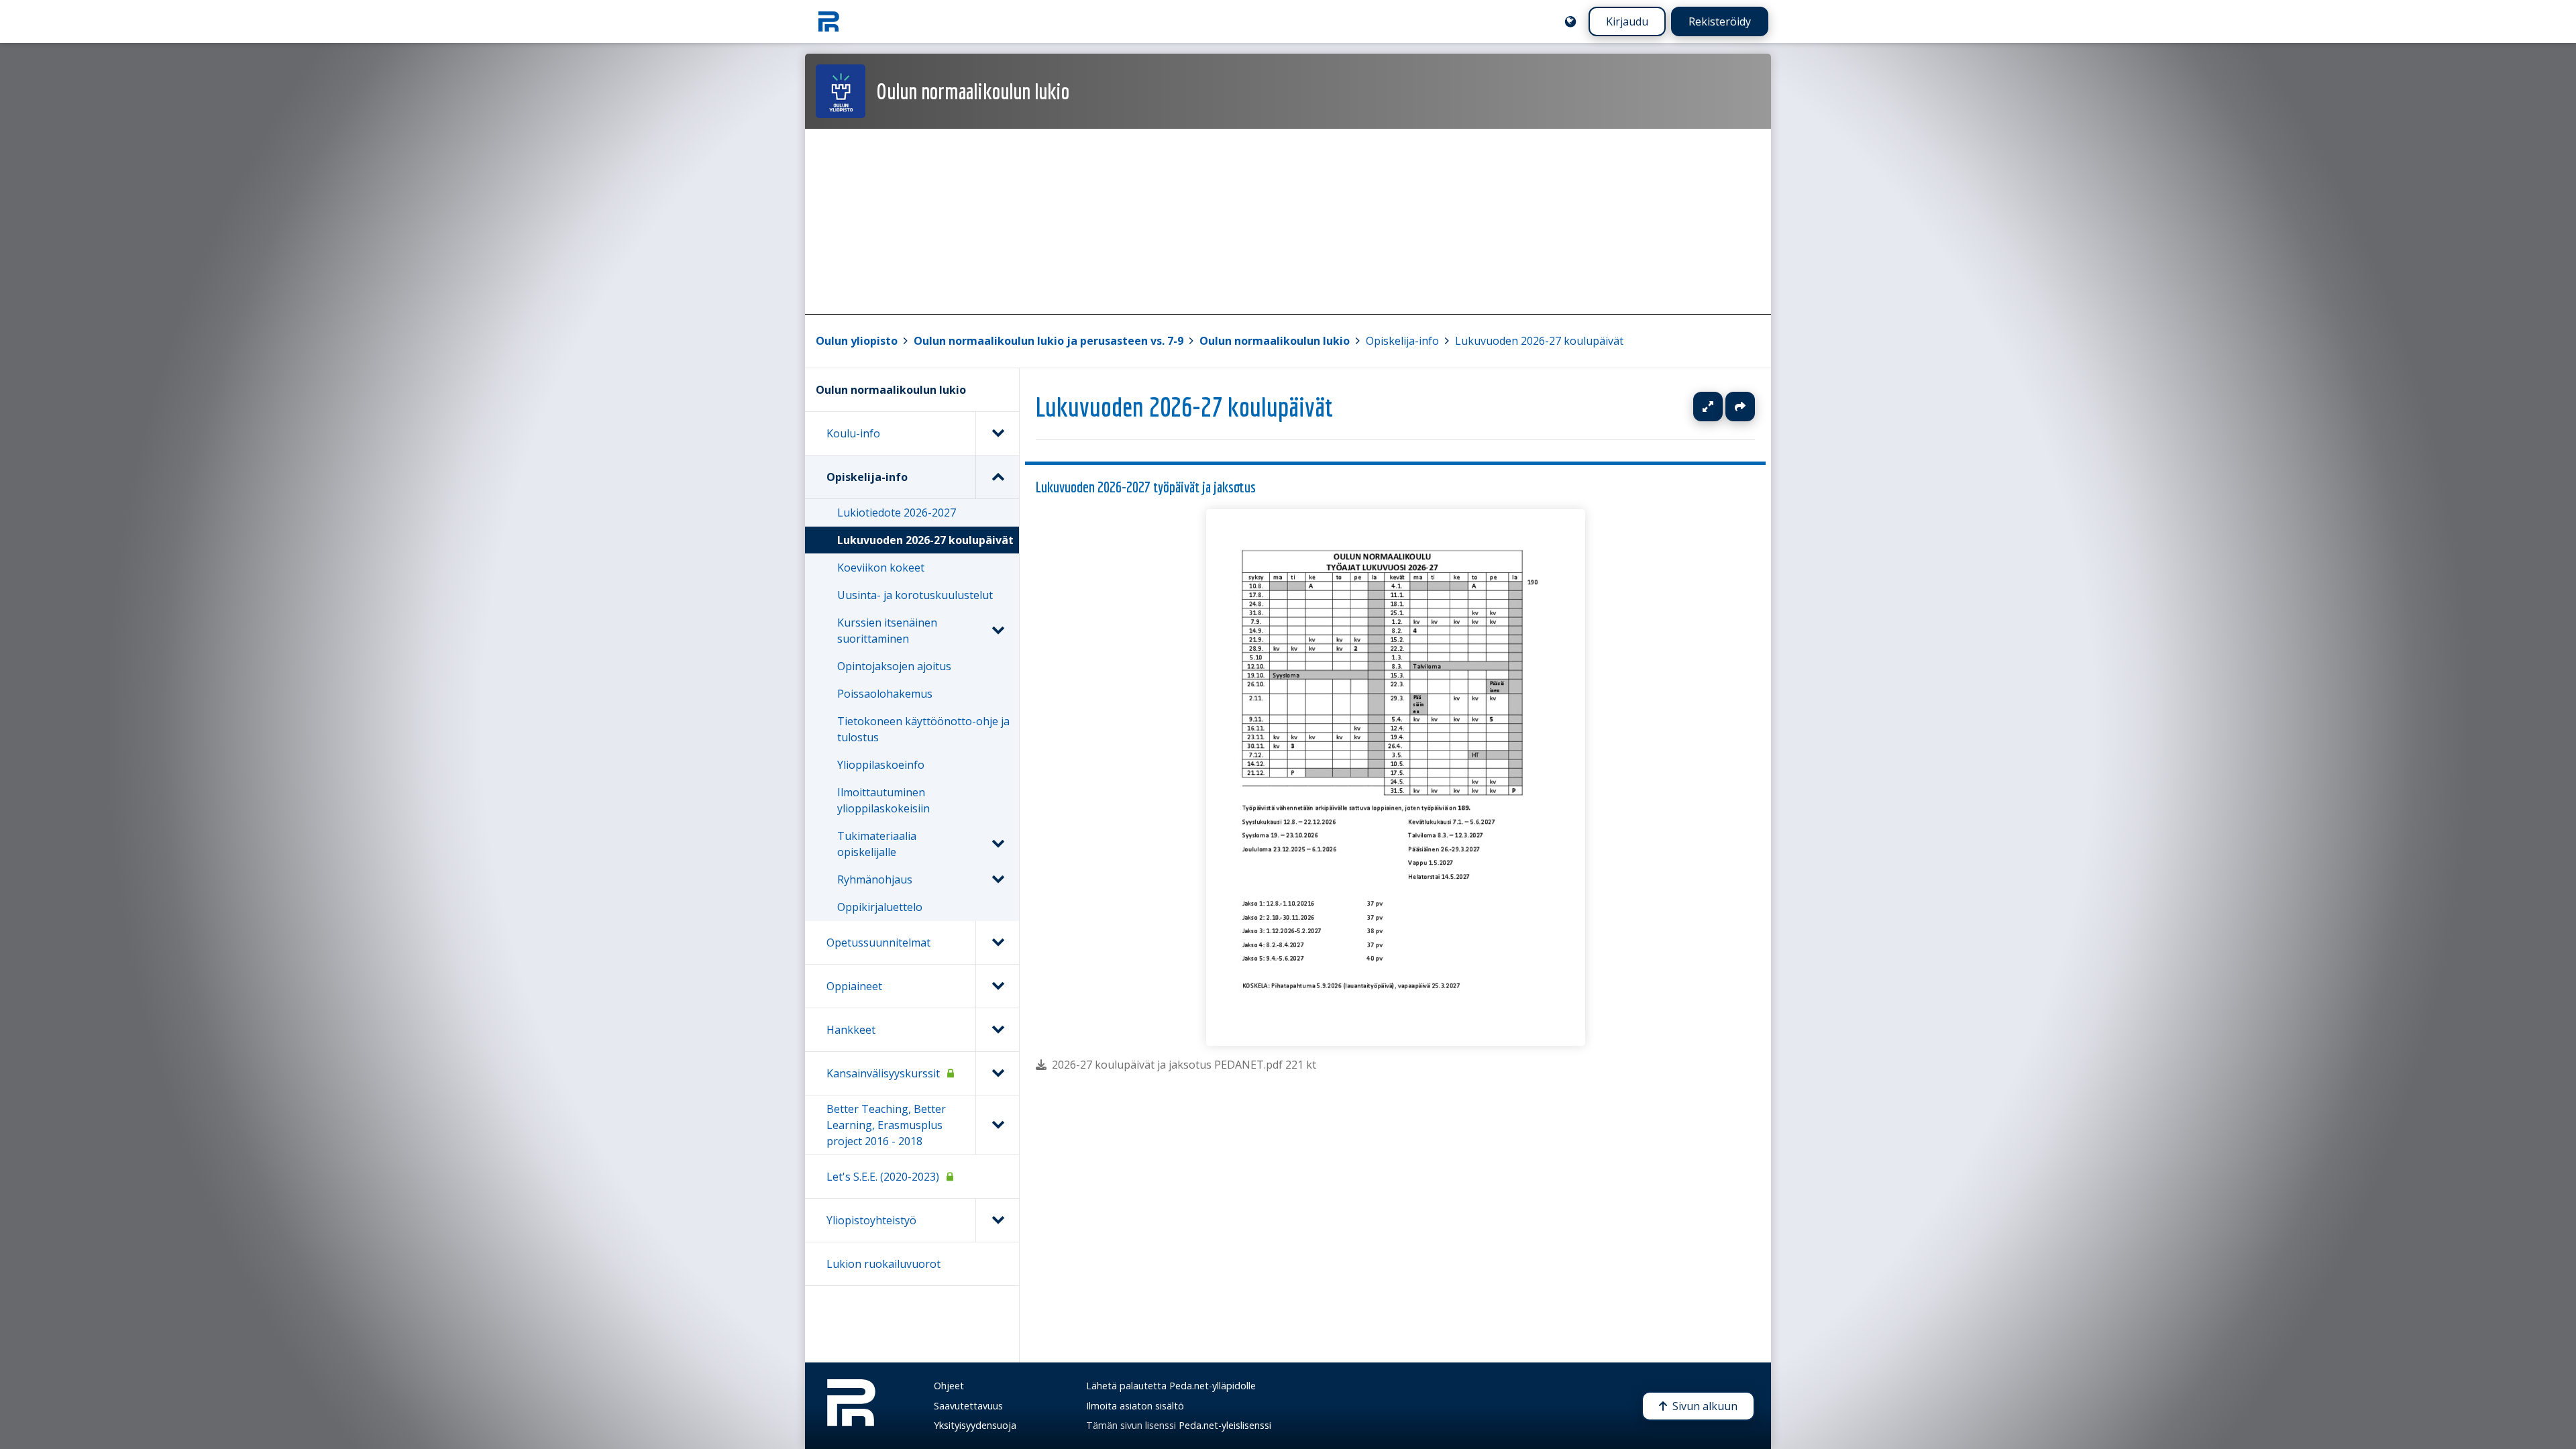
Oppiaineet (854, 986)
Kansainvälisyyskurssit (883, 1073)
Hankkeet (851, 1030)
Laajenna (1721, 407)
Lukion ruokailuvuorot (883, 1264)
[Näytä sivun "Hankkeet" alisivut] (997, 1030)
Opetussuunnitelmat (878, 943)
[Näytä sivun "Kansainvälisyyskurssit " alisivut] (997, 1073)
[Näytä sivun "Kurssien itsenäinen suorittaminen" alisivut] (998, 631)
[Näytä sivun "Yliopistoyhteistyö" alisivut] (997, 1220)
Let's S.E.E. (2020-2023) (883, 1177)
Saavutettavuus (968, 1406)
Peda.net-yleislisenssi (1225, 1425)
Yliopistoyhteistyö (871, 1220)
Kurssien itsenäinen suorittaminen (887, 631)
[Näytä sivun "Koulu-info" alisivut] (997, 433)
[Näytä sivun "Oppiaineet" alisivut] (997, 986)
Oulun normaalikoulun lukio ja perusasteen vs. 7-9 (1049, 341)
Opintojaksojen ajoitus (894, 666)
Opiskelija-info (1402, 341)
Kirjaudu (1627, 21)
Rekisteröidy (1720, 21)
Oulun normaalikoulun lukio (1275, 341)
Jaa (1740, 407)
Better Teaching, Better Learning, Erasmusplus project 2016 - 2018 (886, 1125)
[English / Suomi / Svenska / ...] (1570, 21)
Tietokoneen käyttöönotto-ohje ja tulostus (923, 729)
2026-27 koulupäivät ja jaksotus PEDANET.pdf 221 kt (1184, 1065)
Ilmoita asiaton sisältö (1135, 1406)
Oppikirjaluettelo (880, 907)
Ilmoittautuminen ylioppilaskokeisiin (883, 800)
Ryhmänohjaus (875, 879)
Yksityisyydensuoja (975, 1425)
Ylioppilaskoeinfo (881, 765)
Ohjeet (949, 1386)
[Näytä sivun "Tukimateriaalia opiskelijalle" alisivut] (998, 844)
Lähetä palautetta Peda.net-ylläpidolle (1171, 1386)
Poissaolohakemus (885, 694)
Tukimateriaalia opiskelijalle (877, 844)
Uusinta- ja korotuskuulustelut (915, 595)
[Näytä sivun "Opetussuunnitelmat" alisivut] (997, 943)
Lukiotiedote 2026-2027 (897, 513)
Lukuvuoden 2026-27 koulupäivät (1539, 341)
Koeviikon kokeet (881, 568)
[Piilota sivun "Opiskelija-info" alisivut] (997, 477)
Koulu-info (853, 433)
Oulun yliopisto (857, 341)
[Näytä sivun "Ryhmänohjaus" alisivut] (998, 879)
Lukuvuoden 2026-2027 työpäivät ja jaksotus (1146, 487)
